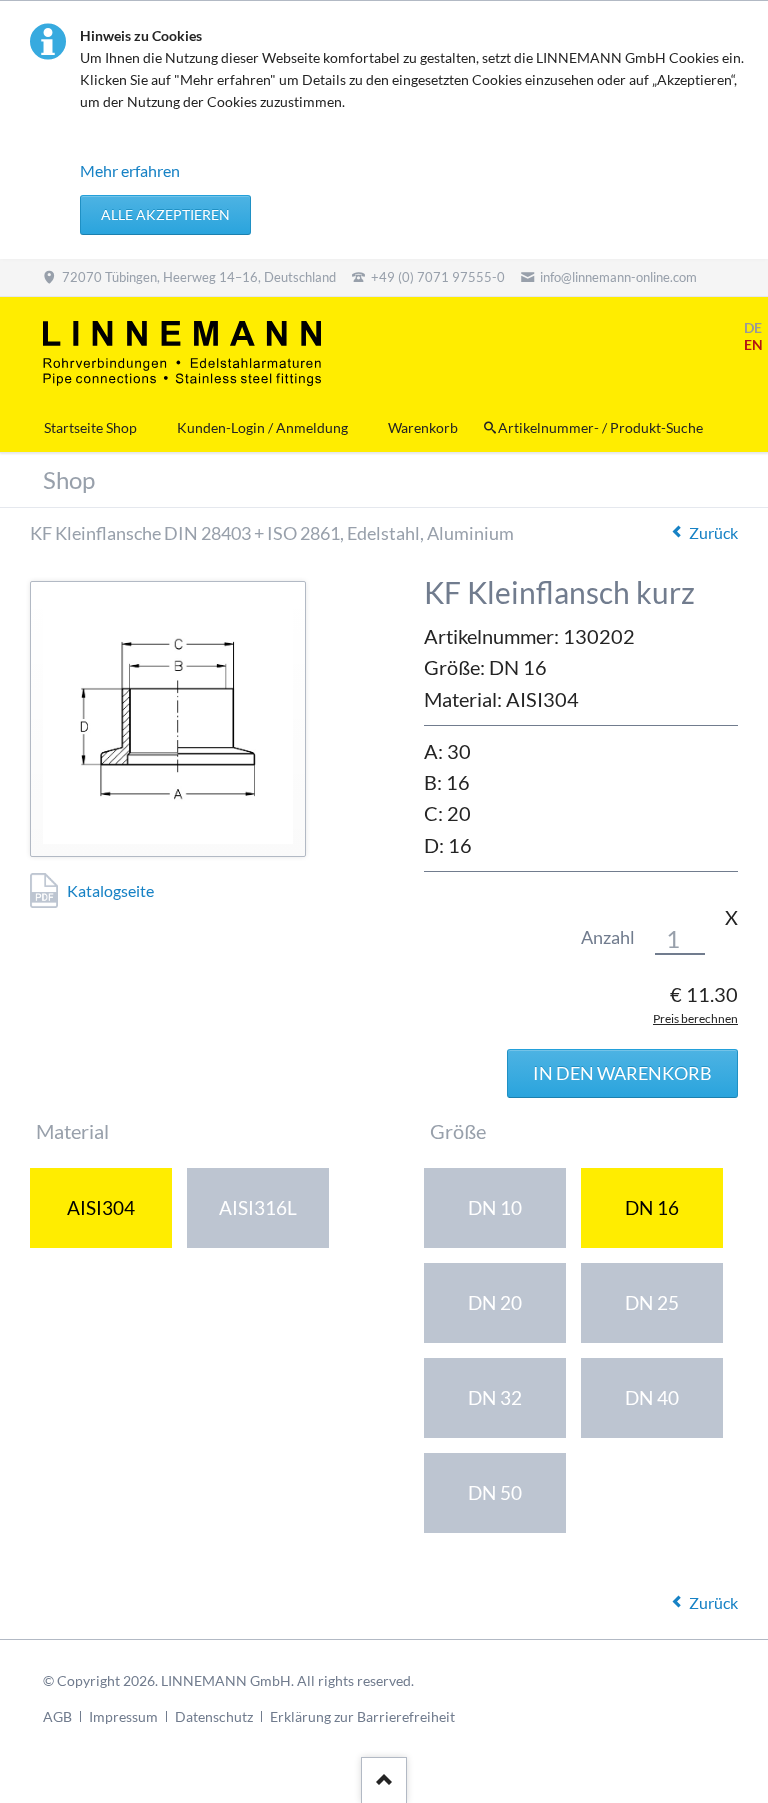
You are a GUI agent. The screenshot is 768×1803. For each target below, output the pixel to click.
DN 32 (495, 1397)
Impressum (123, 1716)
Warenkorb (423, 427)
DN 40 (652, 1397)
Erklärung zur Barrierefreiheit (362, 1716)
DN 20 (495, 1302)
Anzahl (608, 937)
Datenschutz (214, 1716)
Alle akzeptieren (165, 214)
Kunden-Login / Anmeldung (262, 427)
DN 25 (652, 1302)
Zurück (713, 532)
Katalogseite (110, 890)
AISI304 (101, 1207)
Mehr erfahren (130, 170)
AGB (57, 1716)
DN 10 (495, 1207)
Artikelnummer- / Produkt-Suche (600, 427)
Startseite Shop (90, 427)
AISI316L (258, 1207)
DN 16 (652, 1207)
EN (753, 344)
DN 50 (495, 1492)
